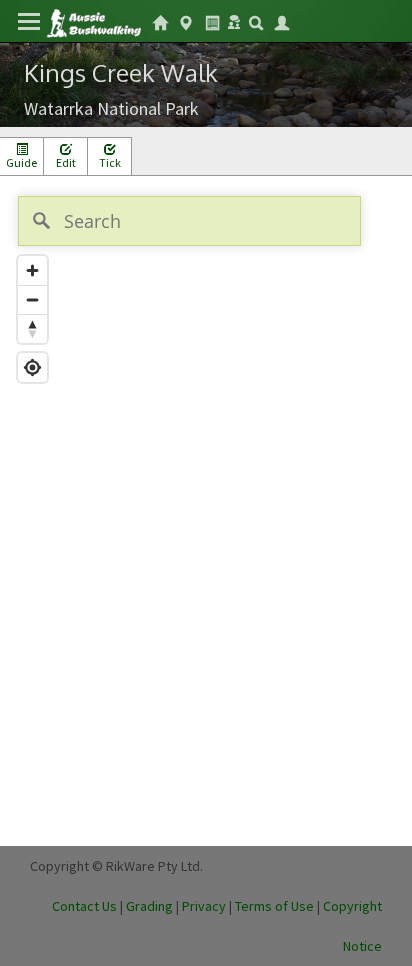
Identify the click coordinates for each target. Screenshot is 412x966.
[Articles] (212, 21)
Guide (21, 162)
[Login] (282, 21)
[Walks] (186, 21)
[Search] (256, 21)
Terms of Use (274, 906)
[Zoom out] (32, 299)
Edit (66, 162)
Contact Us (84, 906)
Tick (110, 162)
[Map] (206, 511)
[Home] (93, 21)
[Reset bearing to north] (32, 328)
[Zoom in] (32, 270)
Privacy (204, 906)
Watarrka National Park (111, 108)
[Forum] (234, 20)
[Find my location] (32, 367)
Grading (149, 906)
